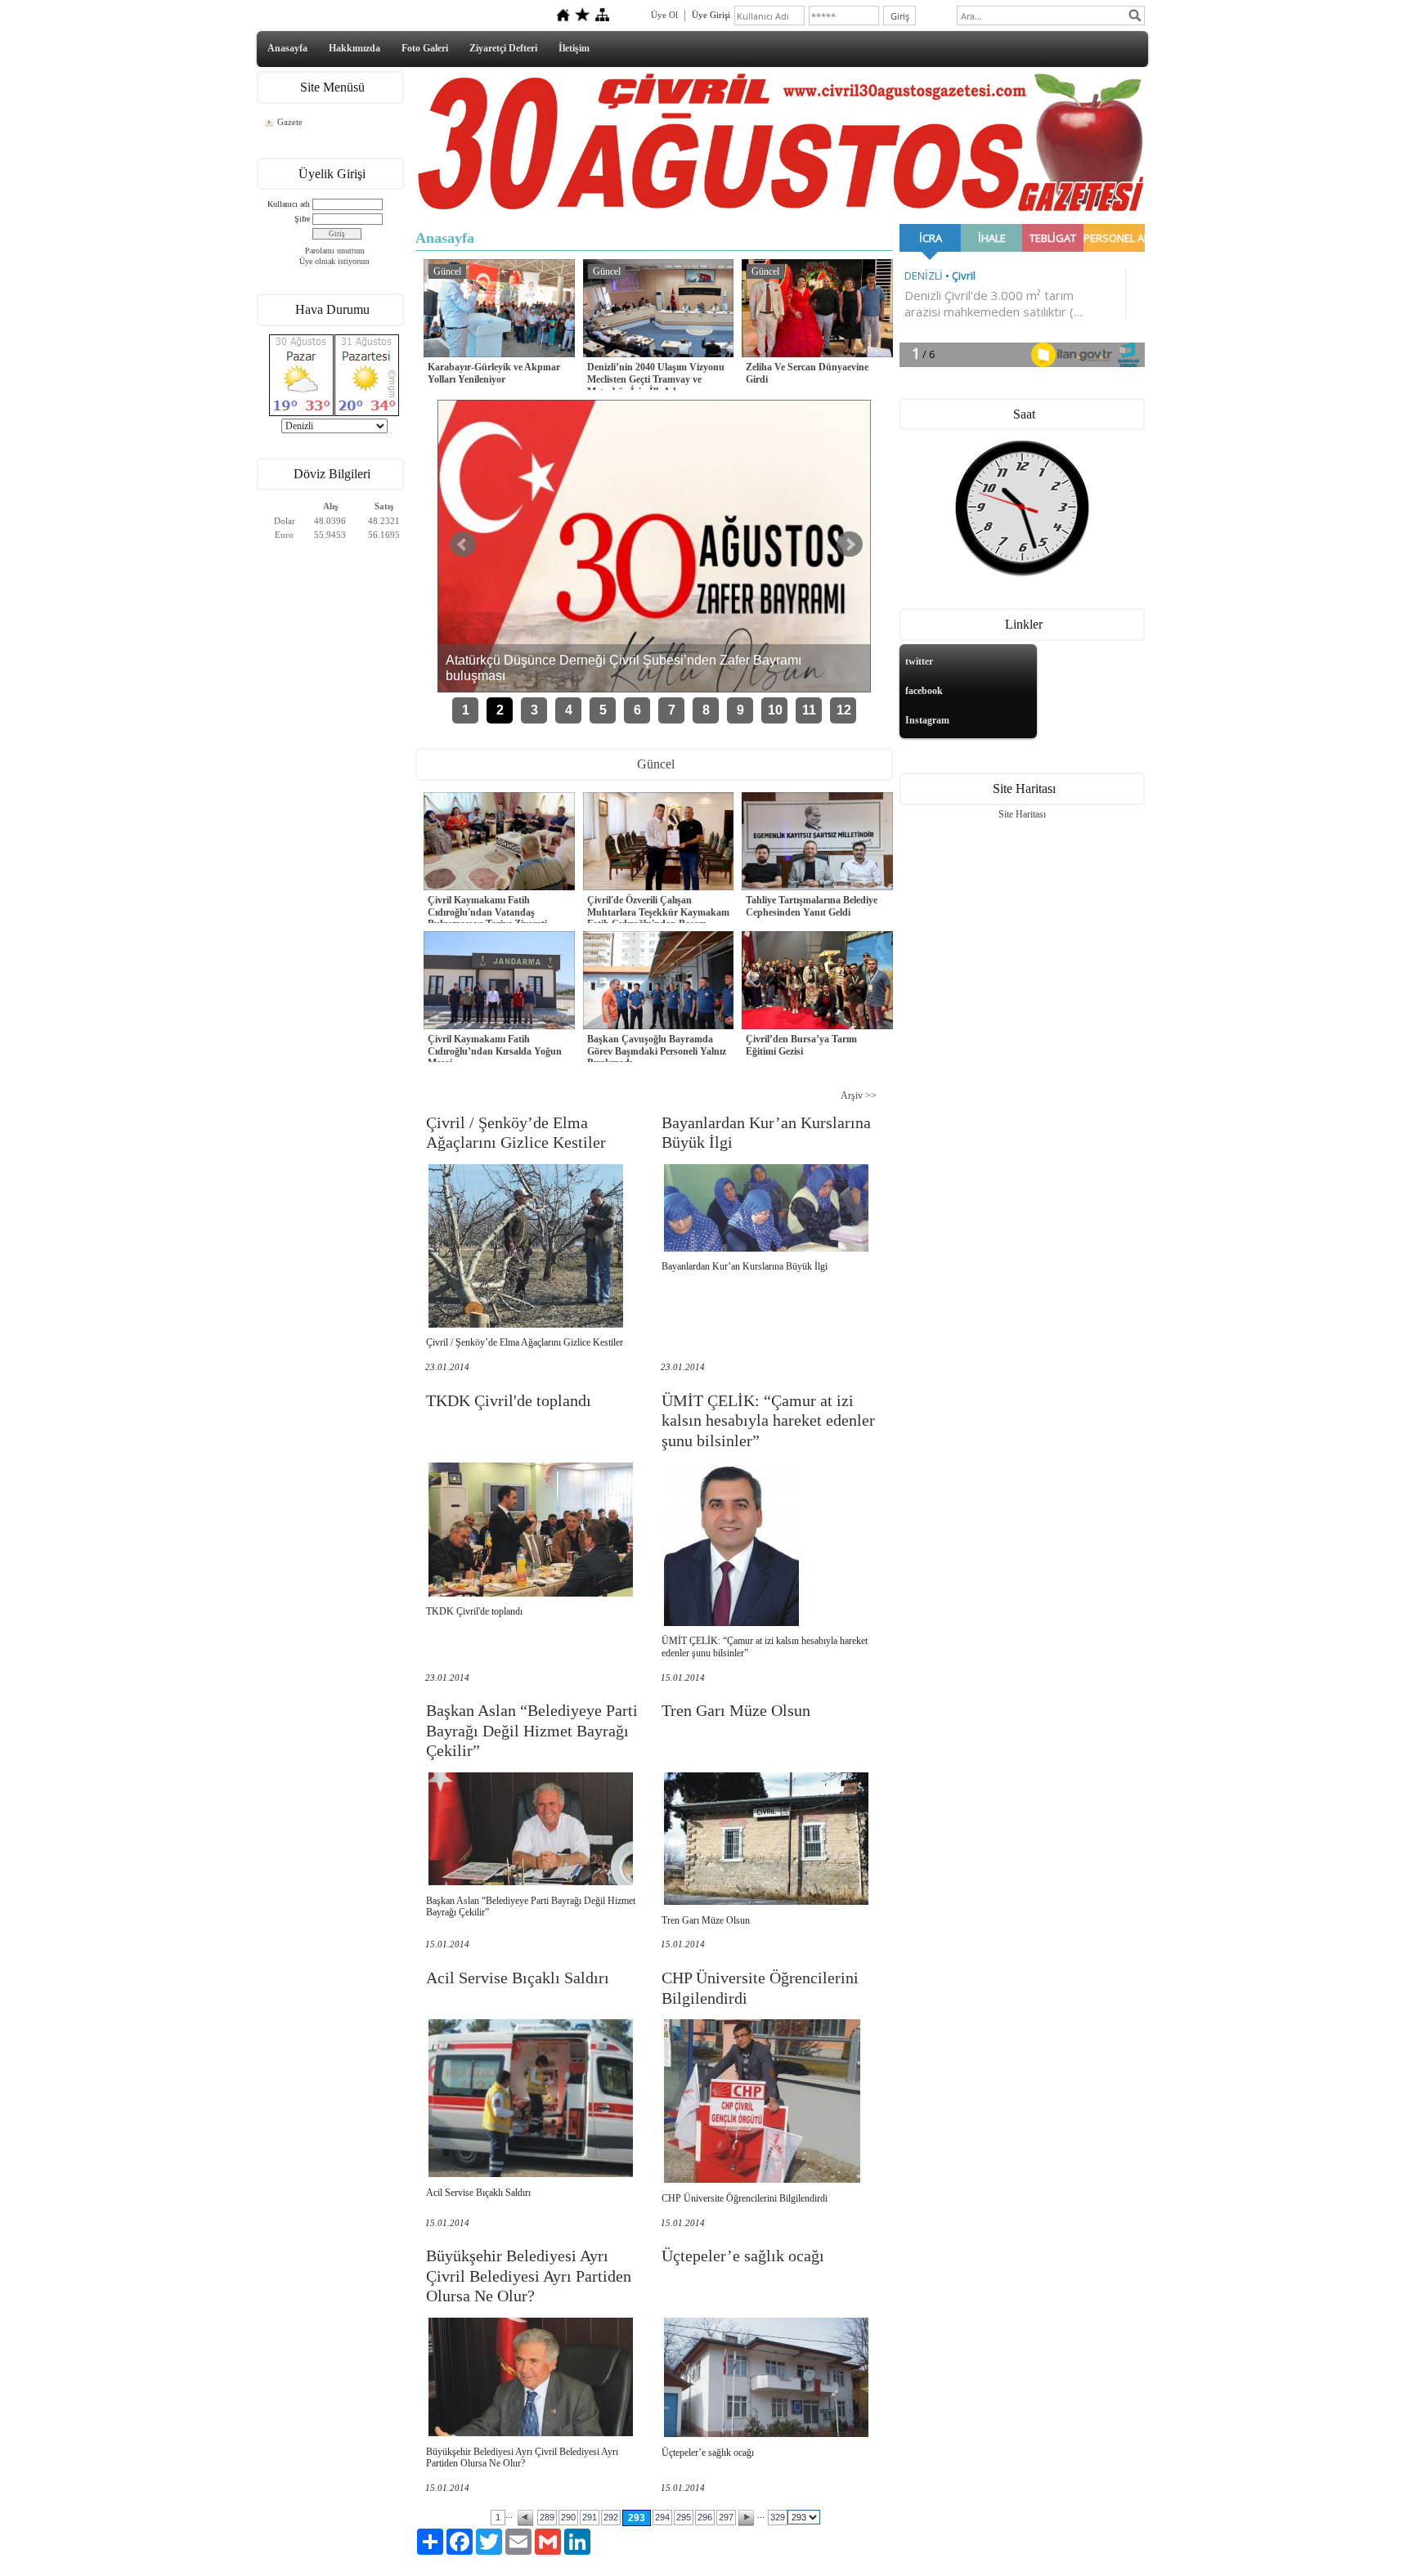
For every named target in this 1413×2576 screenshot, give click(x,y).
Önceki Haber (463, 544)
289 (547, 2517)
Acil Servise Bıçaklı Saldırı (518, 1978)
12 (844, 710)
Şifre (302, 219)
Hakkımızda (354, 48)
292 (611, 2517)
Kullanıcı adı (289, 204)
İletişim (574, 48)
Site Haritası (1022, 814)
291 (590, 2517)
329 (778, 2517)
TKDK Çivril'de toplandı (509, 1400)
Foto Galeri (425, 48)
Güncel (447, 271)
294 (662, 2517)
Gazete (290, 122)
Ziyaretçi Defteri (503, 48)
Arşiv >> (859, 1095)
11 (809, 710)
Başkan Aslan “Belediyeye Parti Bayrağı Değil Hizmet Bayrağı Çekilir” (532, 1730)
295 (684, 2517)
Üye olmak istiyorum (334, 261)
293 (637, 2518)
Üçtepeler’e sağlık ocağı (743, 2256)
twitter (919, 661)
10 (775, 710)
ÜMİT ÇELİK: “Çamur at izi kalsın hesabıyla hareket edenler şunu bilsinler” (768, 1420)
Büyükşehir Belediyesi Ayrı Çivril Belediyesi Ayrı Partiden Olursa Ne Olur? (529, 2276)
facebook (924, 691)
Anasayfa (287, 48)
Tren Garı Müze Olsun (736, 1710)
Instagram (927, 720)
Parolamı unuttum (335, 251)
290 (568, 2517)
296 (705, 2517)
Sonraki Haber (850, 544)
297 (726, 2517)
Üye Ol (664, 15)
